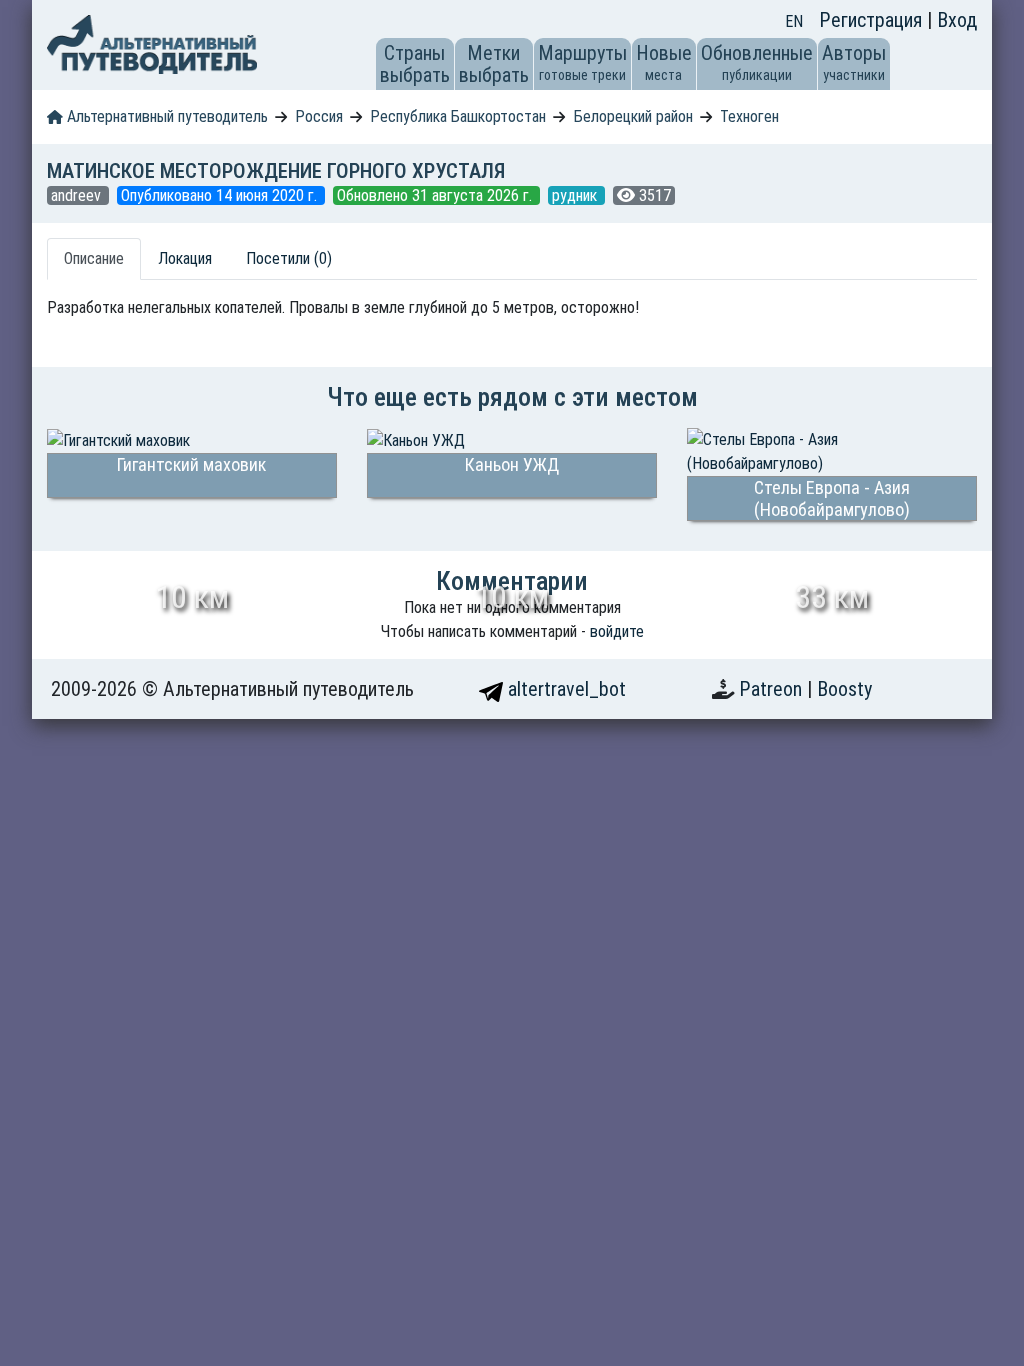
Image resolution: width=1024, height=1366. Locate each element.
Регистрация (873, 20)
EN (794, 21)
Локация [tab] (185, 258)
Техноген (749, 116)
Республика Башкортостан (458, 116)
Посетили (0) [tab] (289, 258)
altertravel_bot (564, 689)
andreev (78, 195)
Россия (319, 116)
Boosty (844, 689)
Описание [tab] (94, 258)
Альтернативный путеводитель (165, 116)
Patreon (773, 689)
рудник (576, 195)
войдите (617, 631)
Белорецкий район (633, 116)
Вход (957, 20)
